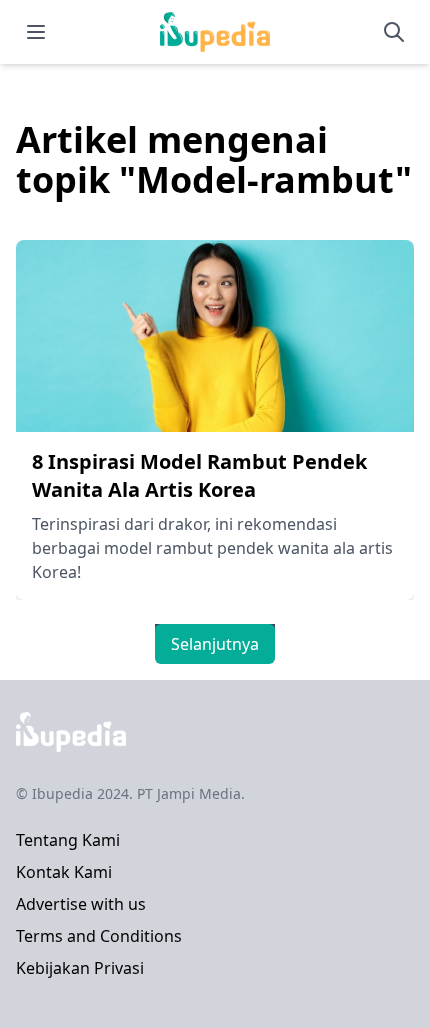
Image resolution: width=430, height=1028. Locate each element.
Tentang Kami (68, 840)
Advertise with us (81, 904)
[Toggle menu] (36, 32)
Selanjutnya (215, 644)
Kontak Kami (64, 872)
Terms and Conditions (99, 936)
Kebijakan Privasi (80, 968)
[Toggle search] (394, 32)
